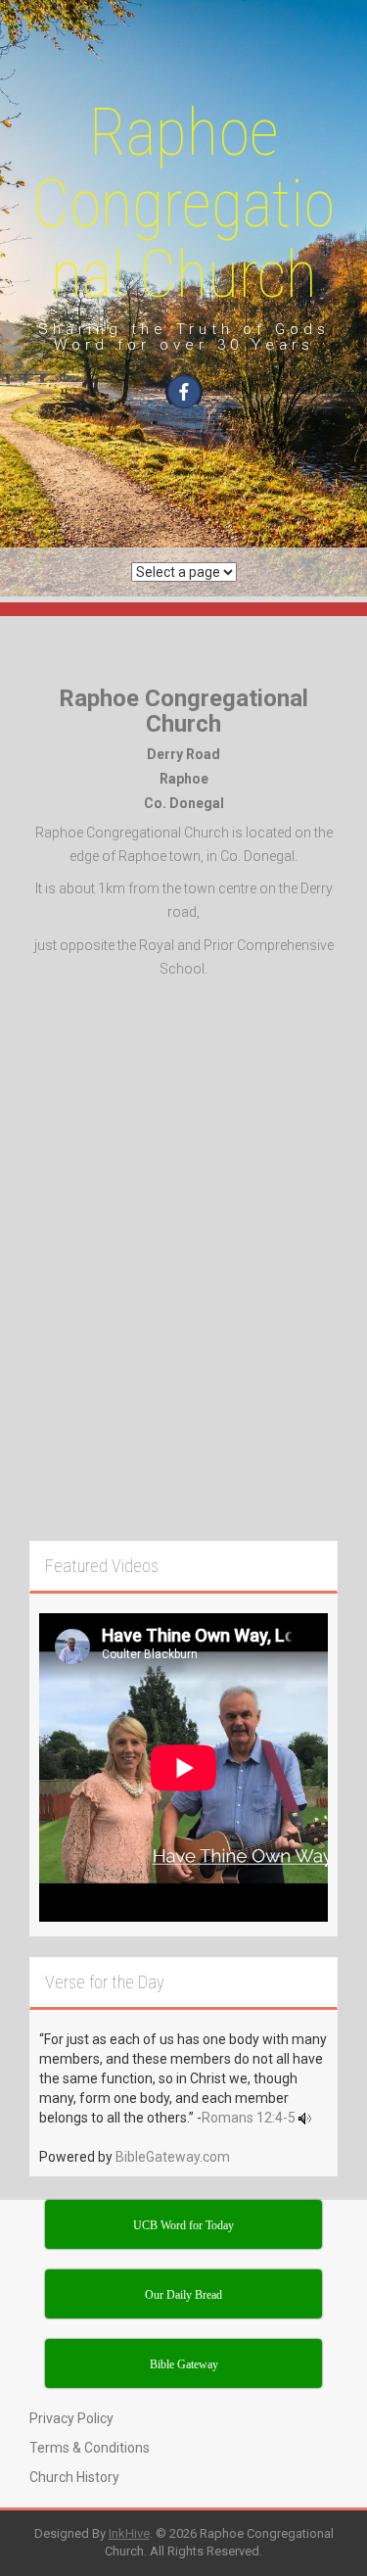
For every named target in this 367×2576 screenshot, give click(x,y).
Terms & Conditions (90, 2448)
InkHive (129, 2533)
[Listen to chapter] (305, 2118)
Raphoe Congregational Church (183, 204)
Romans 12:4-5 (249, 2118)
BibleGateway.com (173, 2157)
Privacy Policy (71, 2418)
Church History (74, 2477)
